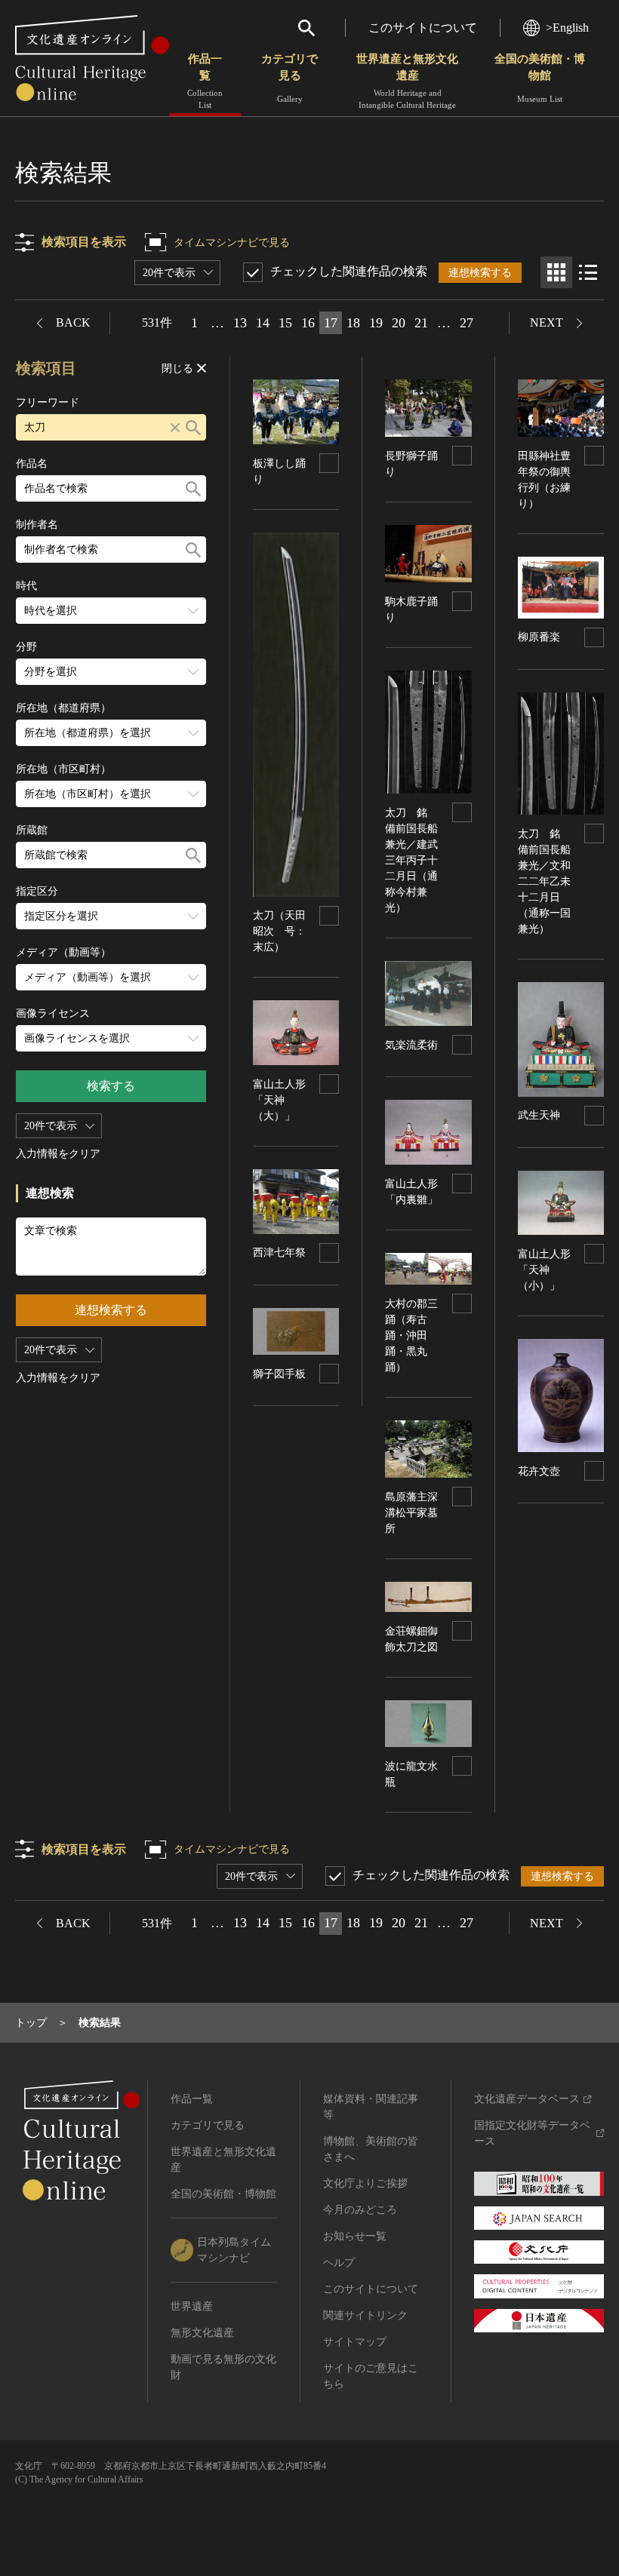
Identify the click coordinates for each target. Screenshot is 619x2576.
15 (285, 323)
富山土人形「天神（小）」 (544, 1270)
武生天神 (539, 1115)
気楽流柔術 (411, 1045)
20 (399, 323)
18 (353, 323)
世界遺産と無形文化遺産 (407, 81)
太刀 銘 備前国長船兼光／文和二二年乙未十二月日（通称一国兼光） (544, 881)
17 (331, 323)
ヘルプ (339, 2263)
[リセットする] (175, 427)
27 (467, 323)
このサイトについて (423, 28)
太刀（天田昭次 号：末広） (279, 931)
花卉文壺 (539, 1471)
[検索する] (193, 427)
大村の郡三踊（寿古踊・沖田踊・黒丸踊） (411, 1336)
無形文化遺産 (202, 2333)
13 (240, 323)
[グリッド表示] (556, 272)
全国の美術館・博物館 (540, 78)
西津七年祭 (279, 1253)
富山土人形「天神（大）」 (279, 1100)
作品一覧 (205, 81)
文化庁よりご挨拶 (365, 2183)
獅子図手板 (279, 1374)
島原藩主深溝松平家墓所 (411, 1513)
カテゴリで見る (289, 78)
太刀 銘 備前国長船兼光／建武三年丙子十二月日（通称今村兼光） (411, 860)
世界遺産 (192, 2306)
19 (376, 323)
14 (263, 323)
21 (421, 323)
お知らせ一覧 (355, 2236)
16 (308, 323)
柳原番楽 (539, 637)
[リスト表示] (588, 272)
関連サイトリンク (365, 2315)
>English (567, 28)
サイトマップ (355, 2342)
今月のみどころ (360, 2210)
